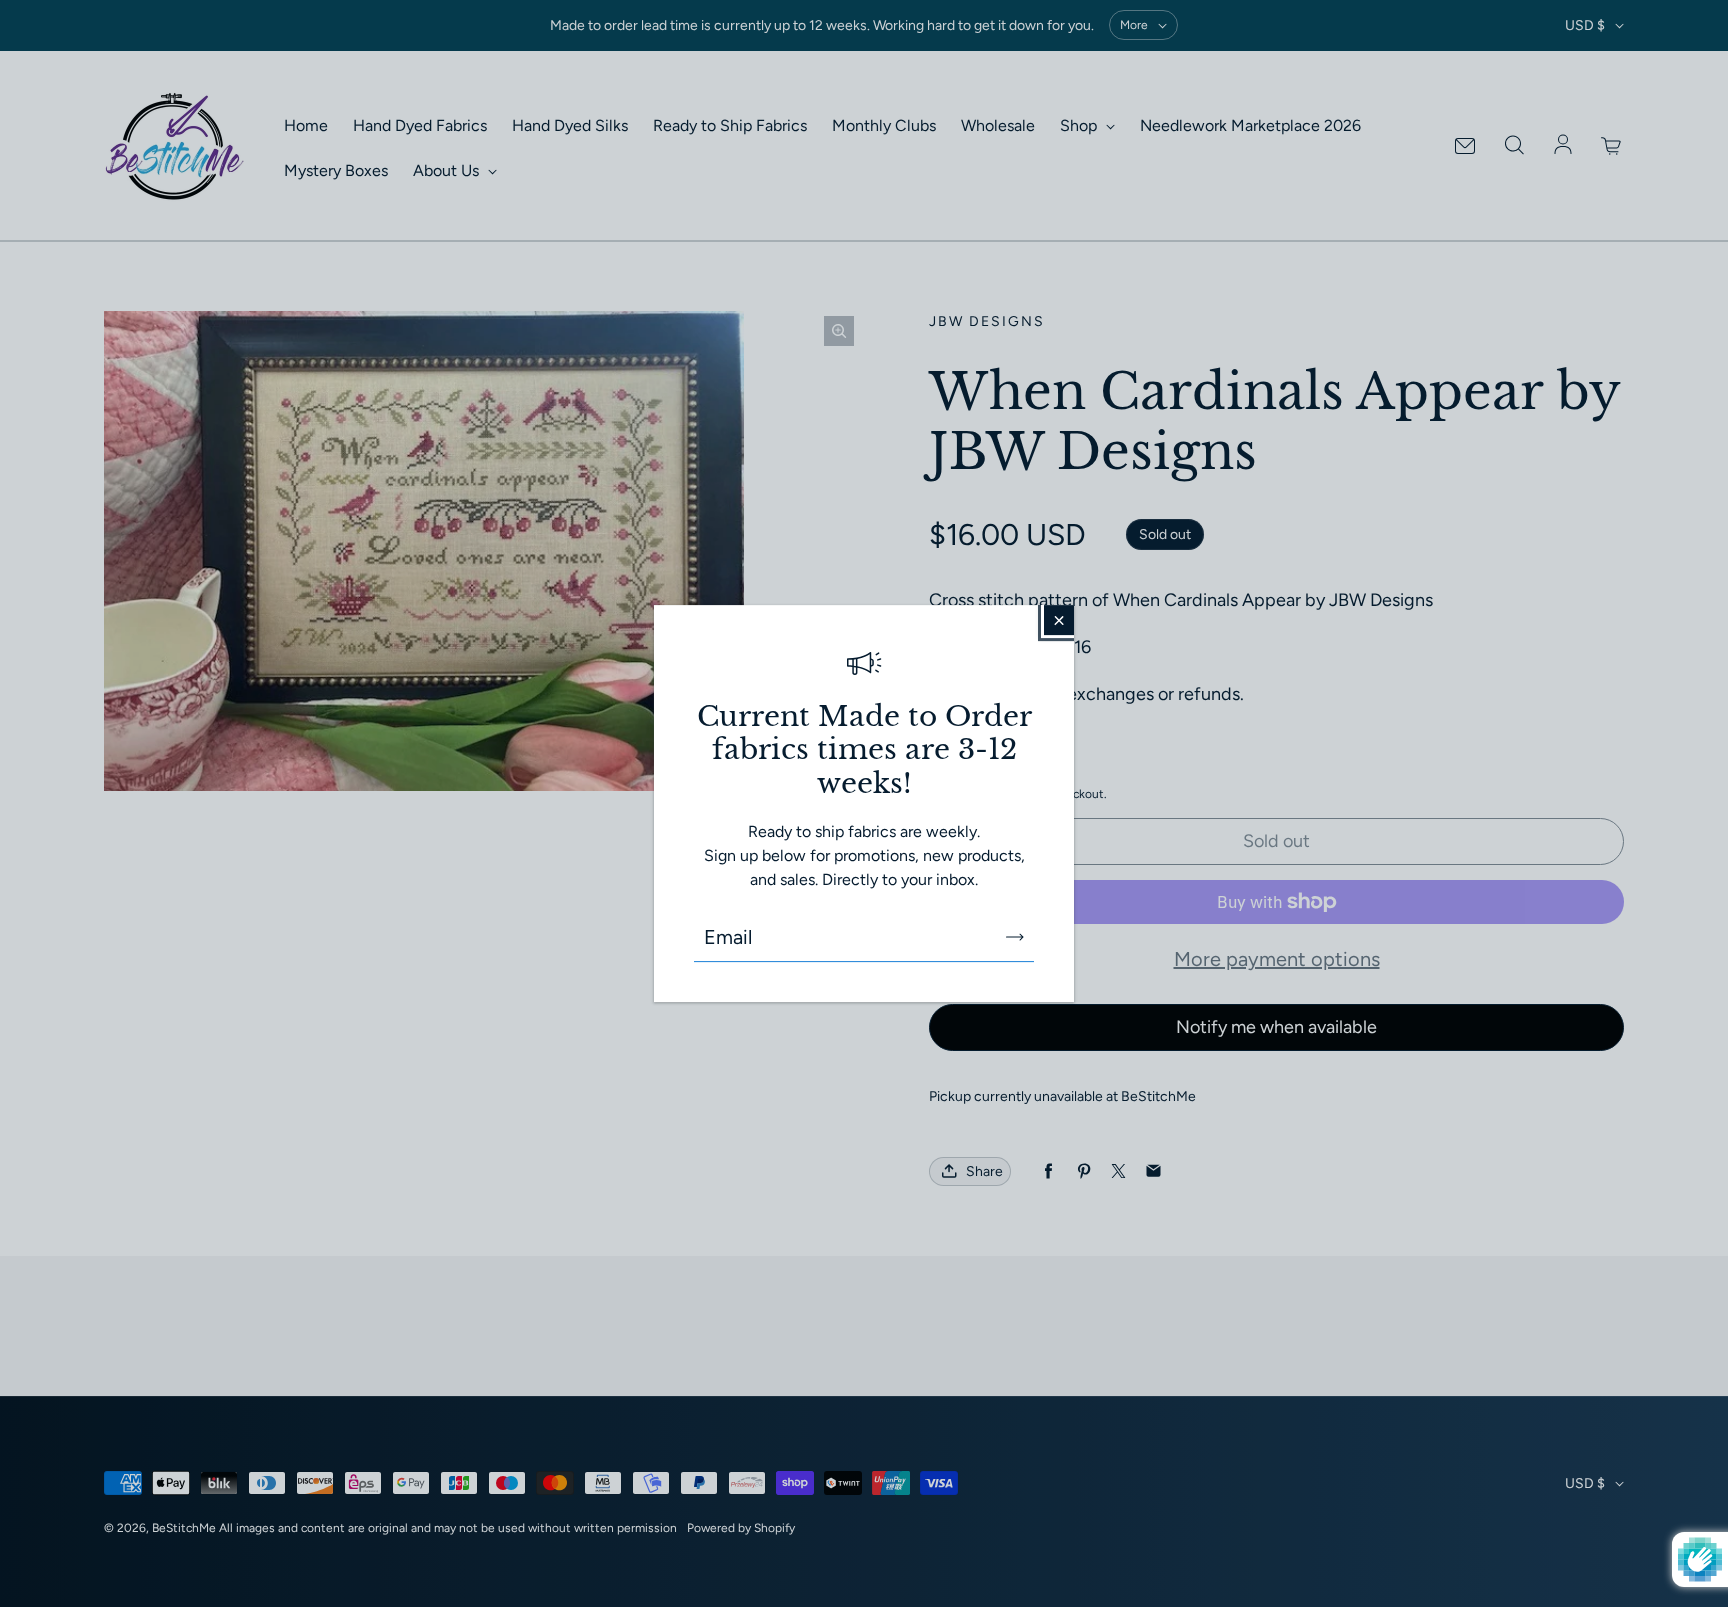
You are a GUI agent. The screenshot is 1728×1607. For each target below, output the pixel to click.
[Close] (1059, 620)
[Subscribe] (1015, 937)
